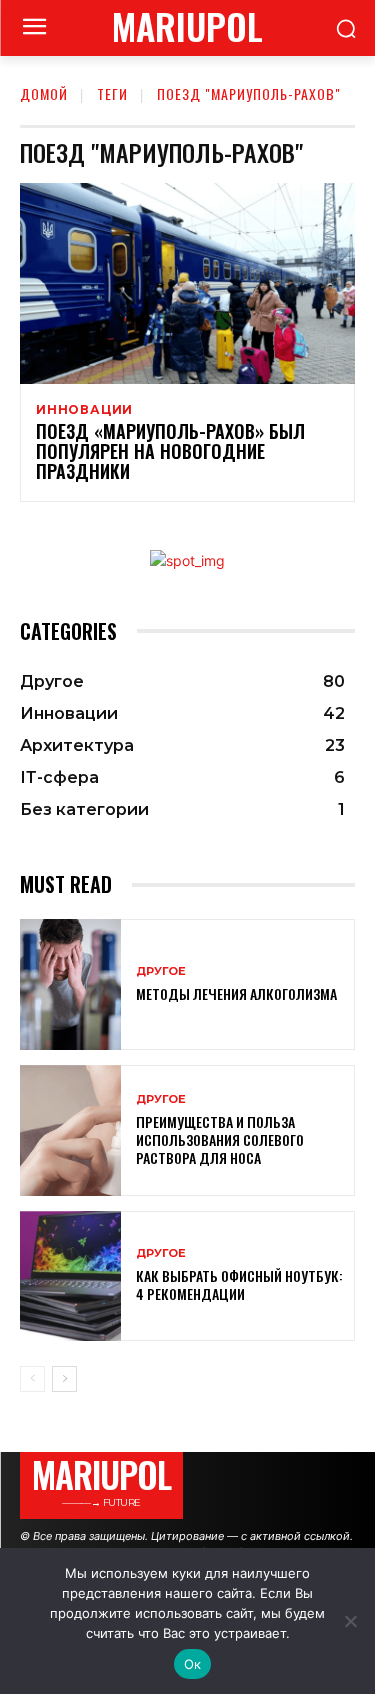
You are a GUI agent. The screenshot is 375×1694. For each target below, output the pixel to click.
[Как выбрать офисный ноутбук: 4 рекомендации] (70, 1276)
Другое (161, 971)
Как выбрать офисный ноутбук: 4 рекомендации (239, 1284)
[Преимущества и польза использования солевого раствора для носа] (70, 1130)
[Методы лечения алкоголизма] (70, 984)
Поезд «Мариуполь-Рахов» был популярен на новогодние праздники (170, 451)
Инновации (84, 410)
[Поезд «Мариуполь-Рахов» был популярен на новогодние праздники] (187, 283)
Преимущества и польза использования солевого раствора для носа (220, 1139)
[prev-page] (32, 1379)
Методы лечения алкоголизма (236, 993)
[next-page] (64, 1379)
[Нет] (350, 1621)
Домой (44, 93)
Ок (193, 1664)
